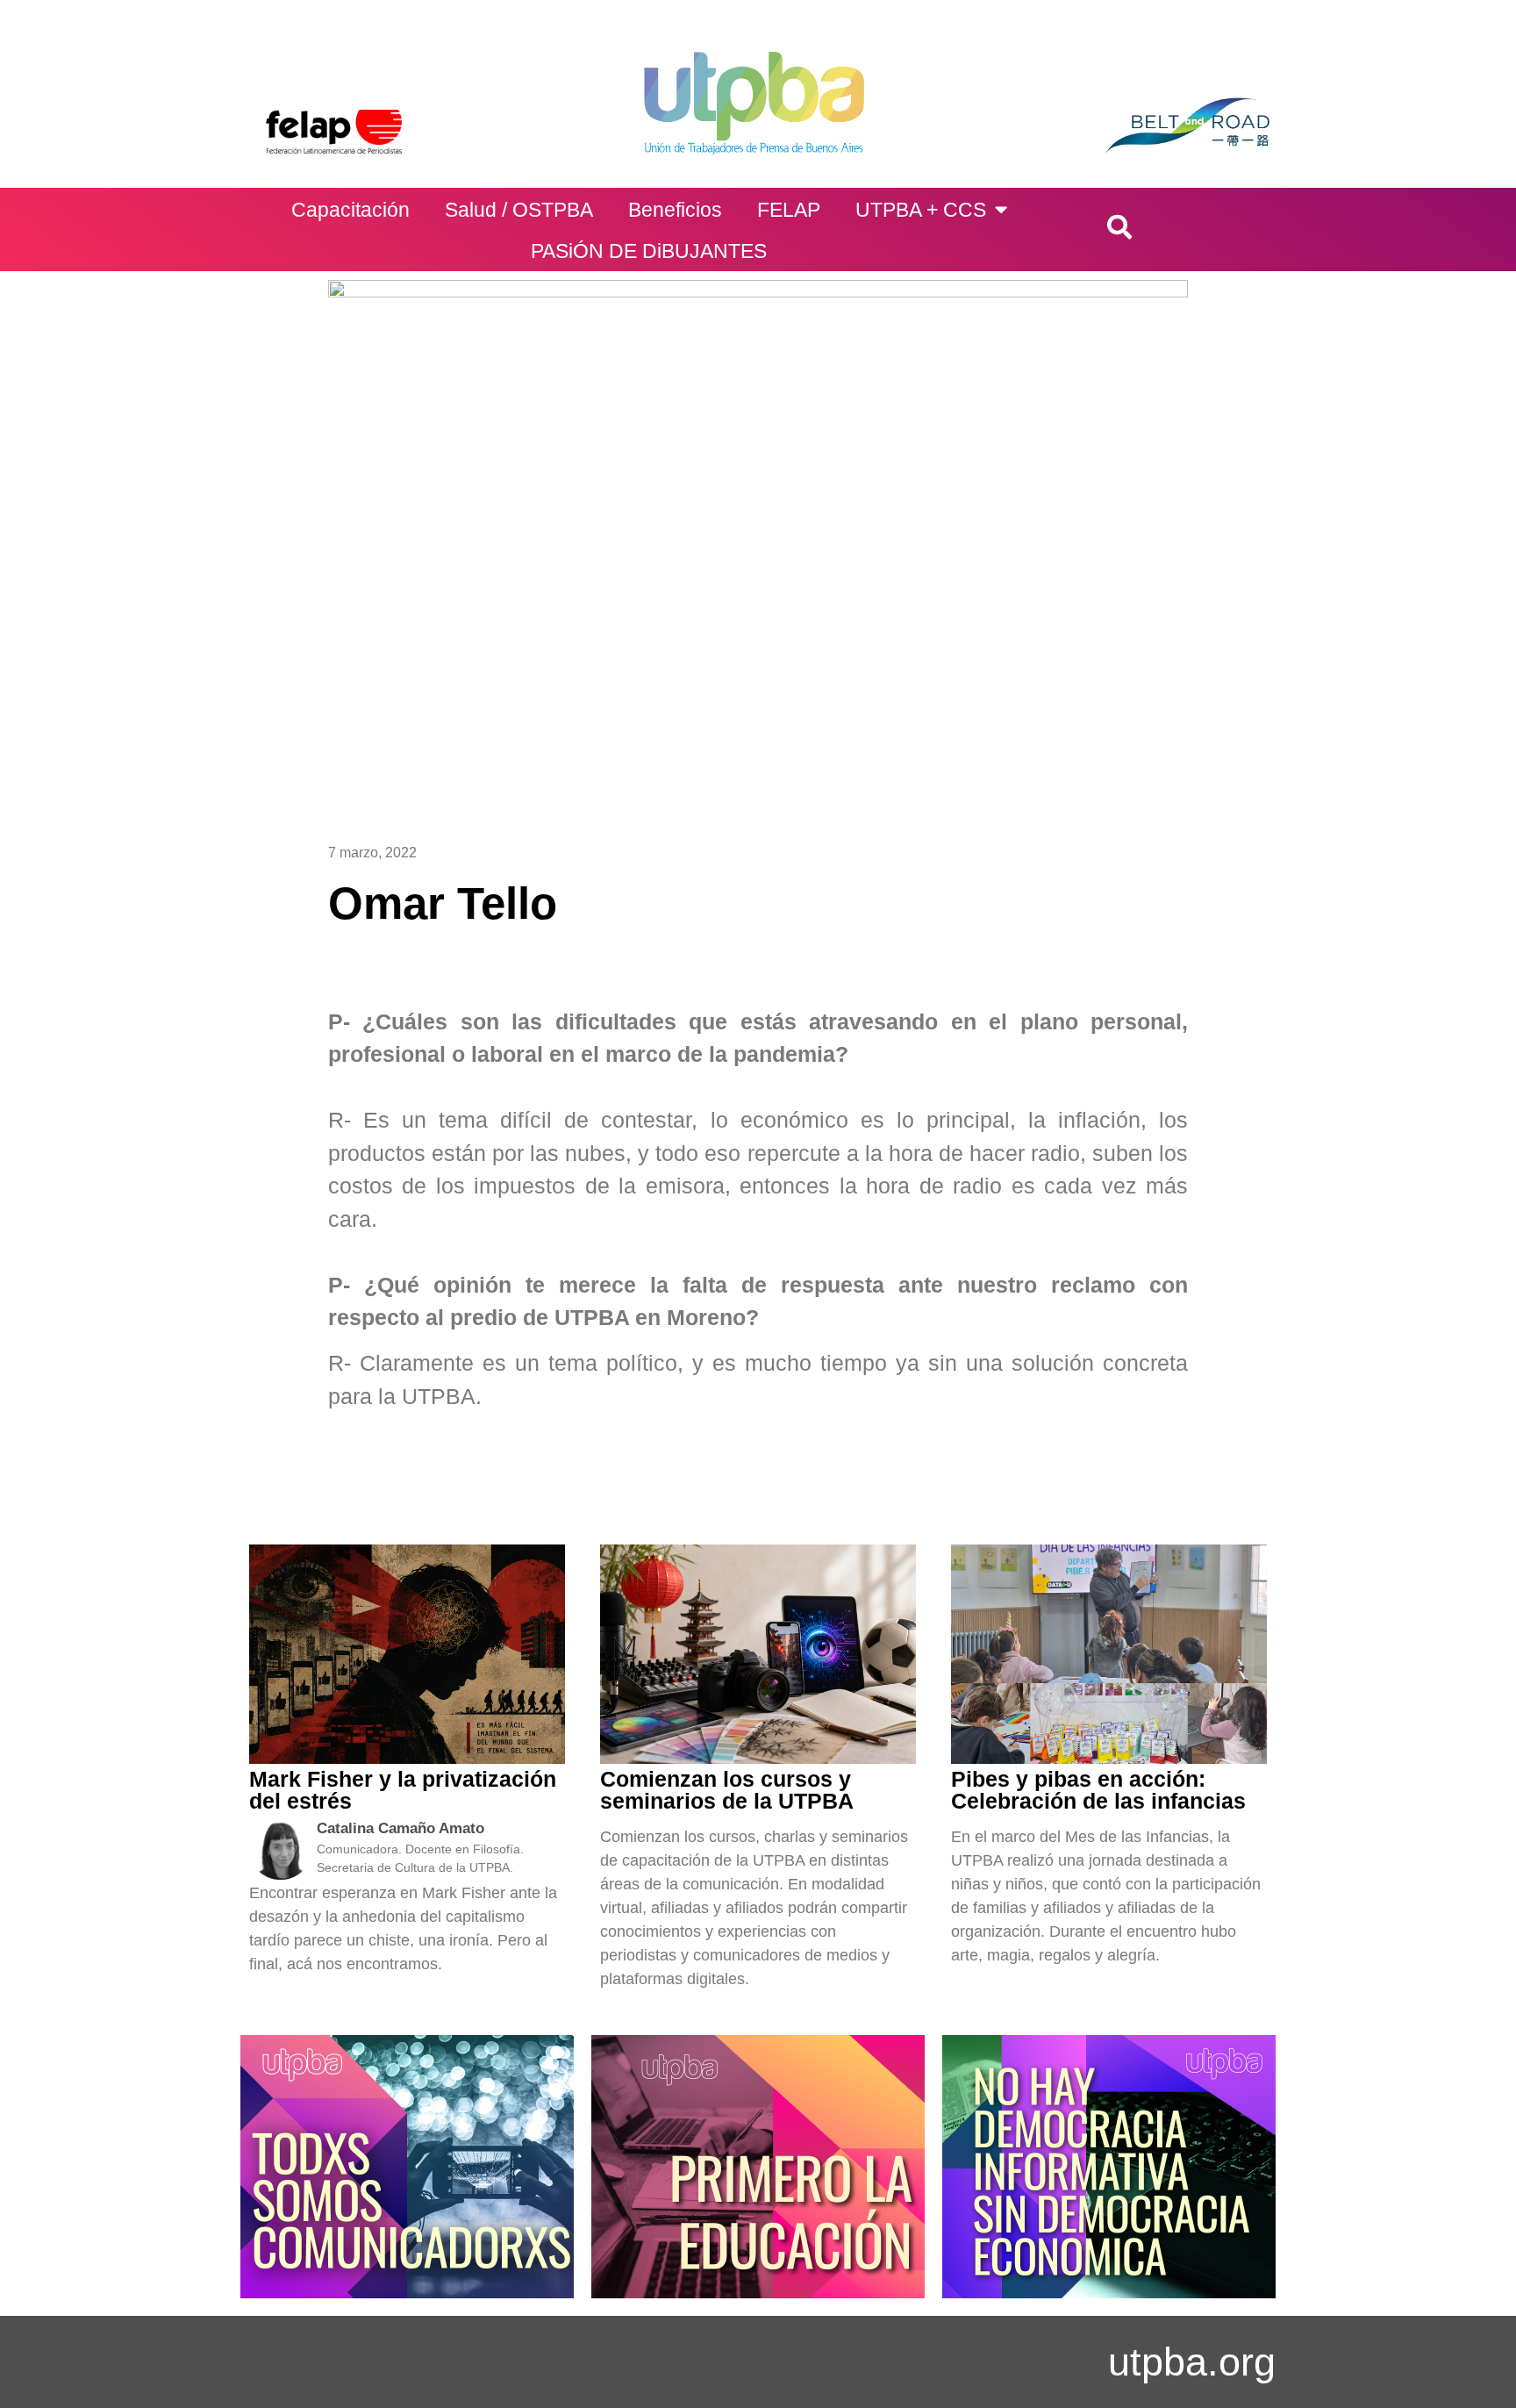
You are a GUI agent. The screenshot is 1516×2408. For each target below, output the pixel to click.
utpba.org (1192, 2362)
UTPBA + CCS (921, 210)
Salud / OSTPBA (519, 210)
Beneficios (675, 210)
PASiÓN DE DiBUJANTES (649, 251)
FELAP (789, 210)
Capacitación (350, 210)
